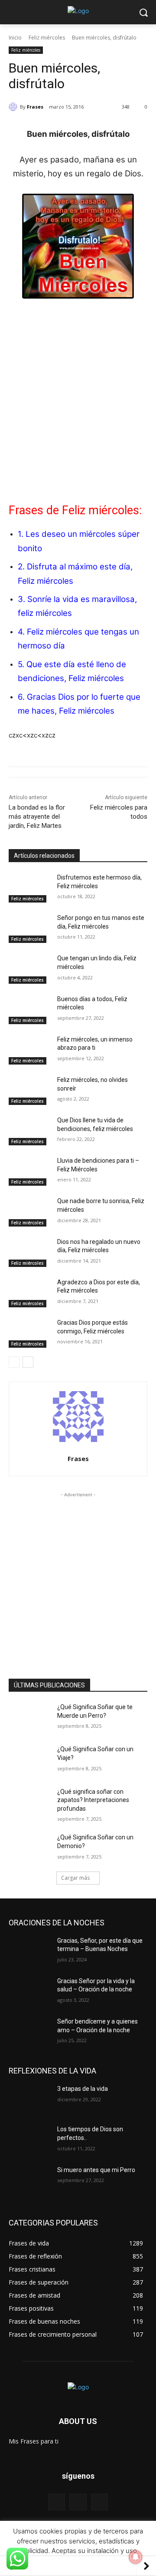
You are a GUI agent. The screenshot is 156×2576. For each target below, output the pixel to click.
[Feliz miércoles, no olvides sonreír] (29, 1090)
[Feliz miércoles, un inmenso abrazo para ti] (29, 1050)
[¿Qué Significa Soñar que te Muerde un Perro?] (29, 1718)
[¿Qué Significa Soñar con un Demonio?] (29, 1848)
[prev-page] (14, 1362)
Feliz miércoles (47, 38)
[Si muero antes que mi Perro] (29, 2181)
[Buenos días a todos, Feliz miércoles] (29, 1010)
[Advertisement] (78, 393)
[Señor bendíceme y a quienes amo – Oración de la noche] (29, 2032)
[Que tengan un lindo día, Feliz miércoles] (29, 969)
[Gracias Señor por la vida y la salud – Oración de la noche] (29, 1992)
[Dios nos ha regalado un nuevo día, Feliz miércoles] (29, 1252)
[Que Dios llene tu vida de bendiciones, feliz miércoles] (29, 1131)
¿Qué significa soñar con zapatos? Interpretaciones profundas (93, 1800)
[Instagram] (99, 2502)
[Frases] (14, 107)
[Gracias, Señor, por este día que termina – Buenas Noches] (29, 1951)
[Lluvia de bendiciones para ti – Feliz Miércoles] (29, 1171)
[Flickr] (78, 2502)
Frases (35, 107)
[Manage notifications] (136, 2557)
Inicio (15, 38)
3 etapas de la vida (83, 2089)
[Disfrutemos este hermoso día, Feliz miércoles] (29, 888)
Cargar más (75, 1878)
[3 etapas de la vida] (29, 2099)
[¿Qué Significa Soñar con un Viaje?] (29, 1760)
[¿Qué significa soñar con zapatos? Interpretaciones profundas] (29, 1802)
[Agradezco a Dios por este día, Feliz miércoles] (29, 1293)
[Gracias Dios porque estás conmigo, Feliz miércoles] (29, 1333)
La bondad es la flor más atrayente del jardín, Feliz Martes (37, 817)
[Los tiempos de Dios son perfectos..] (29, 2140)
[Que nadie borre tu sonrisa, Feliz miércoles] (29, 1212)
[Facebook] (57, 2502)
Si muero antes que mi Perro (96, 2170)
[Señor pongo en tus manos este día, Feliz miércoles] (29, 928)
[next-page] (28, 1362)
